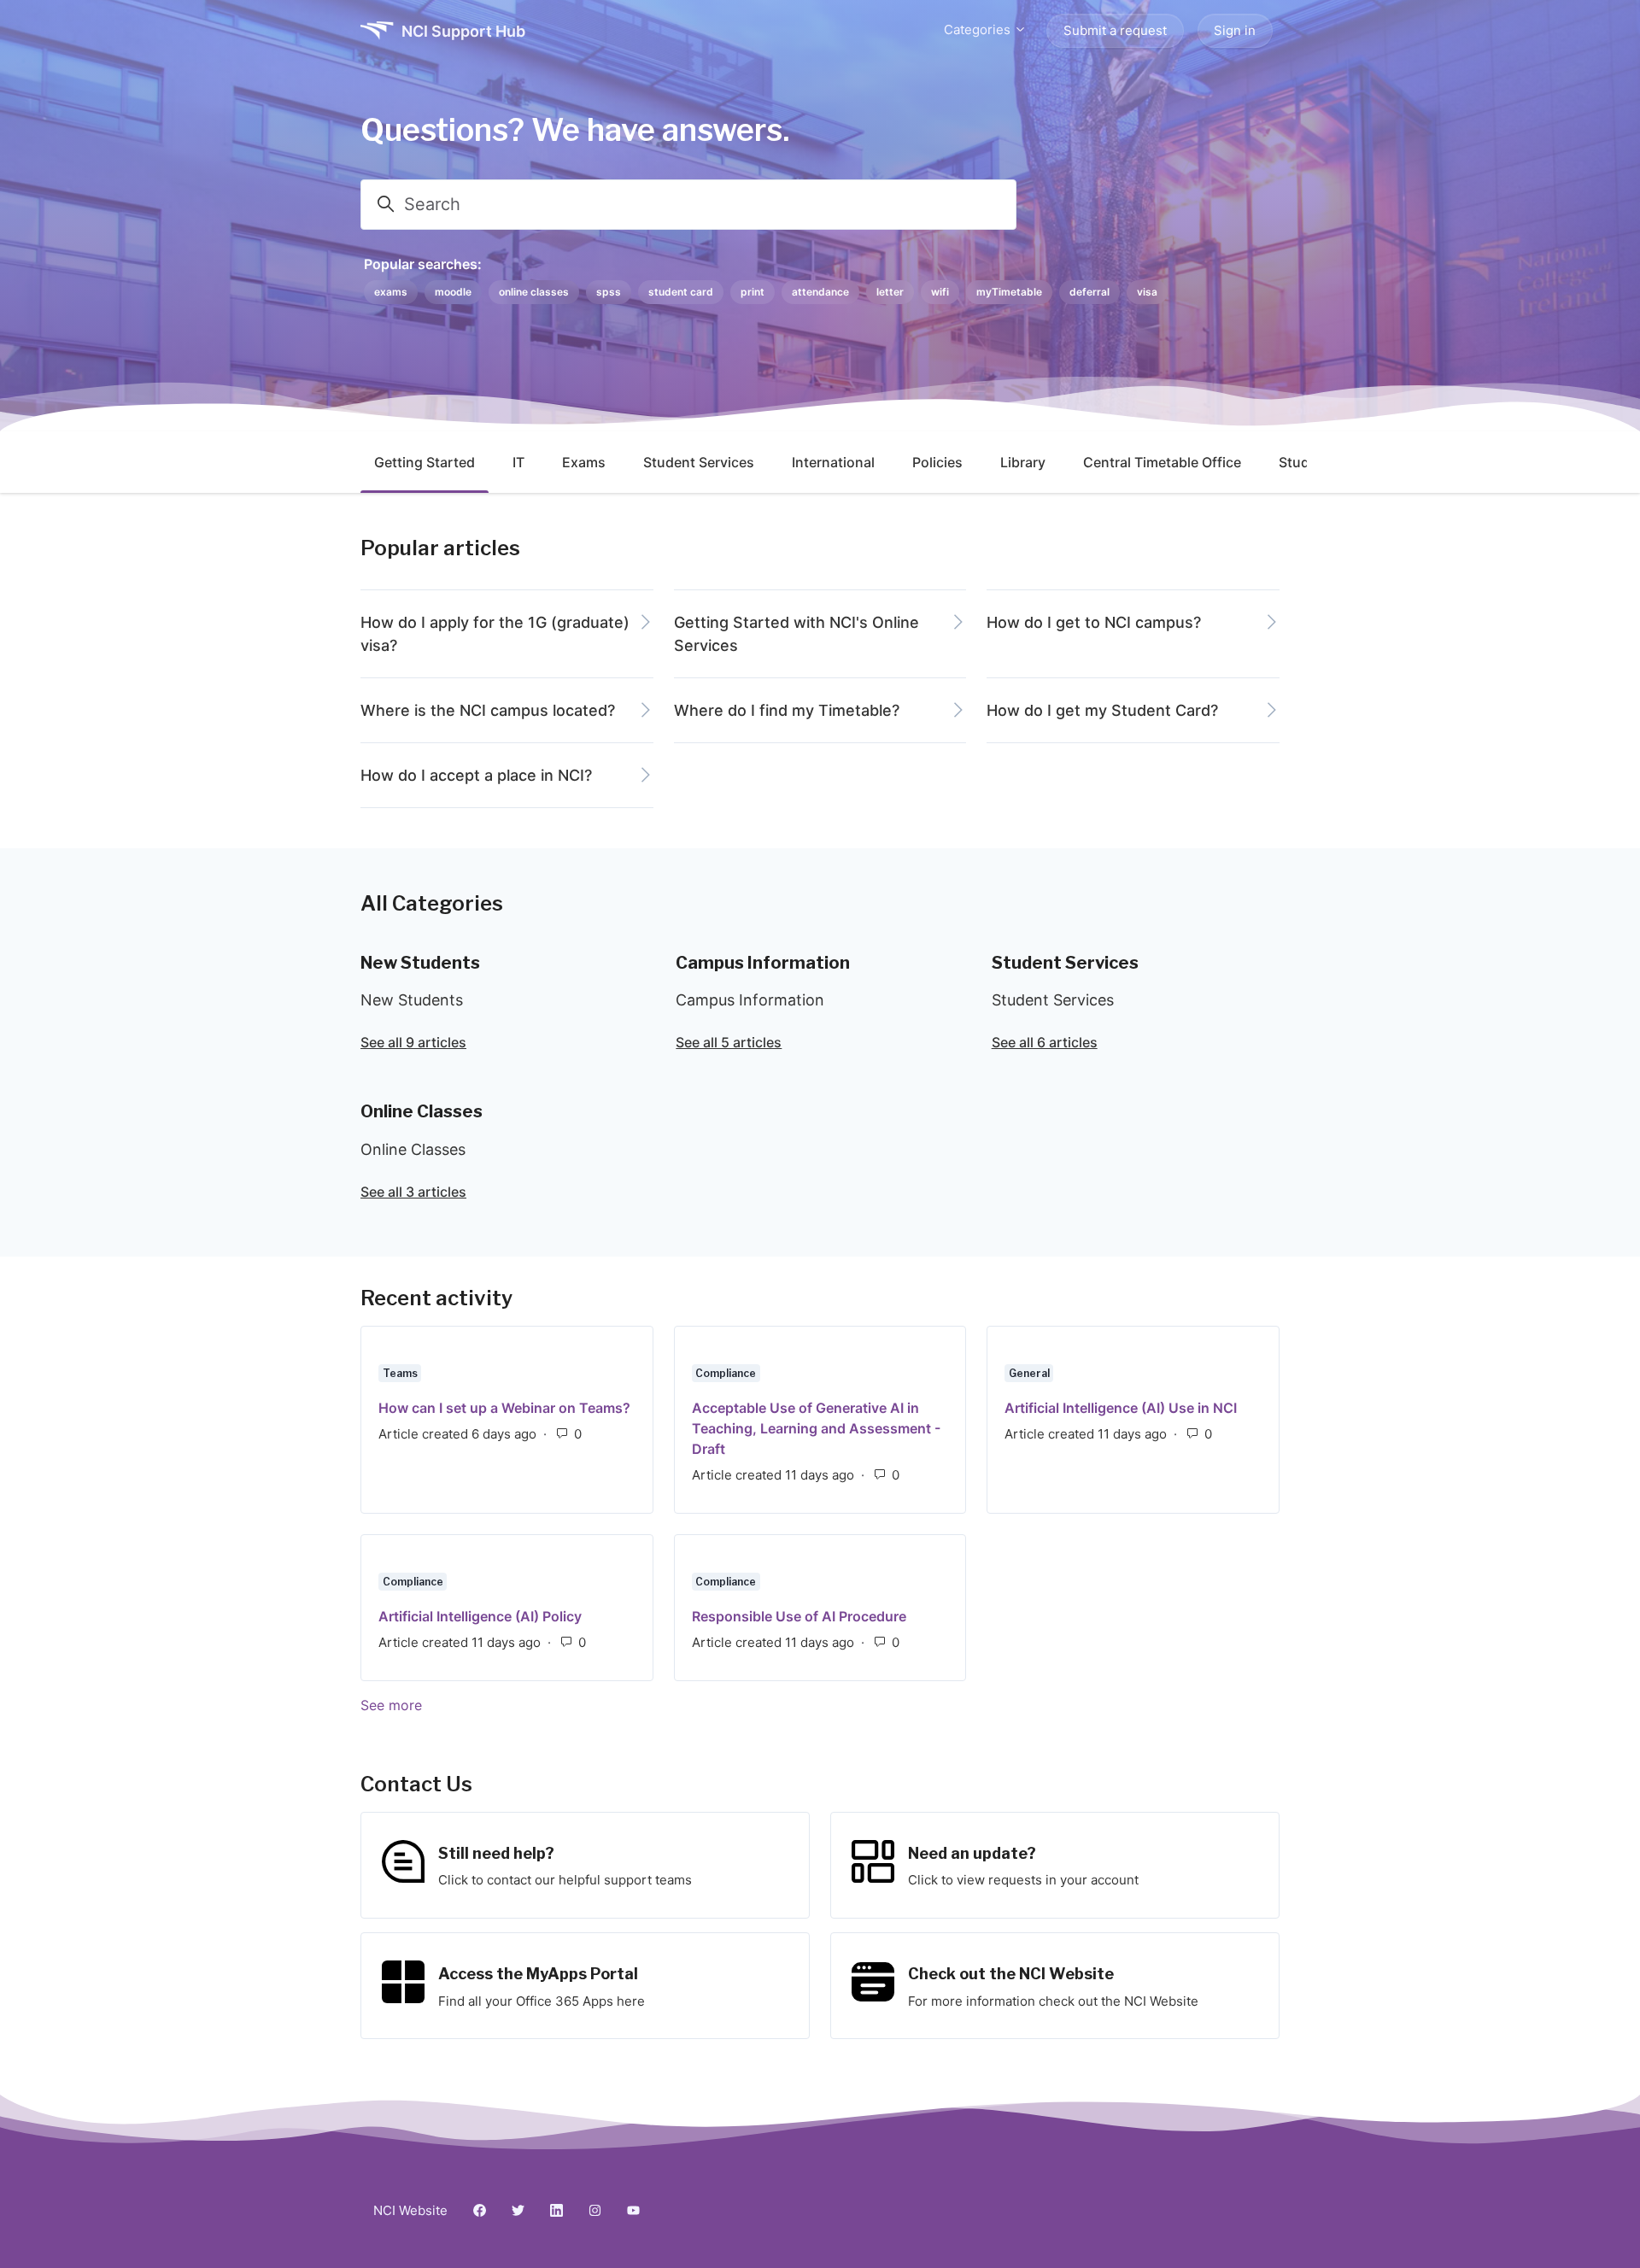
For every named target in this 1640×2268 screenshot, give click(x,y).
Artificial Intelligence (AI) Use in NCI (1121, 1408)
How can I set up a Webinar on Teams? (504, 1408)
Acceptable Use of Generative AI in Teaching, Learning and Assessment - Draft (816, 1428)
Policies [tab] (937, 462)
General (1029, 1373)
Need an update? (972, 1853)
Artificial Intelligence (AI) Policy (480, 1616)
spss (609, 292)
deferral (1089, 292)
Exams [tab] (584, 462)
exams (391, 292)
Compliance (726, 1373)
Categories (979, 29)
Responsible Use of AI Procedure (799, 1616)
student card (681, 292)
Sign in (1235, 30)
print (753, 292)
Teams (400, 1373)
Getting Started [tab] (425, 462)
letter (890, 292)
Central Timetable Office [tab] (1162, 462)
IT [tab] (518, 462)
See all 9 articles (413, 1042)
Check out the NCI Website (1011, 1974)
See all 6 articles (1045, 1042)
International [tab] (833, 462)
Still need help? (496, 1853)
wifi (940, 292)
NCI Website (410, 2210)
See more (475, 1705)
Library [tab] (1023, 462)
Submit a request (1115, 30)
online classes (534, 292)
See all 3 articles (413, 1192)
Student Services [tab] (699, 462)
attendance (820, 292)
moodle (453, 292)
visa (1147, 292)
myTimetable (1009, 292)
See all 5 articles (729, 1042)
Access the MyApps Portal (538, 1974)
